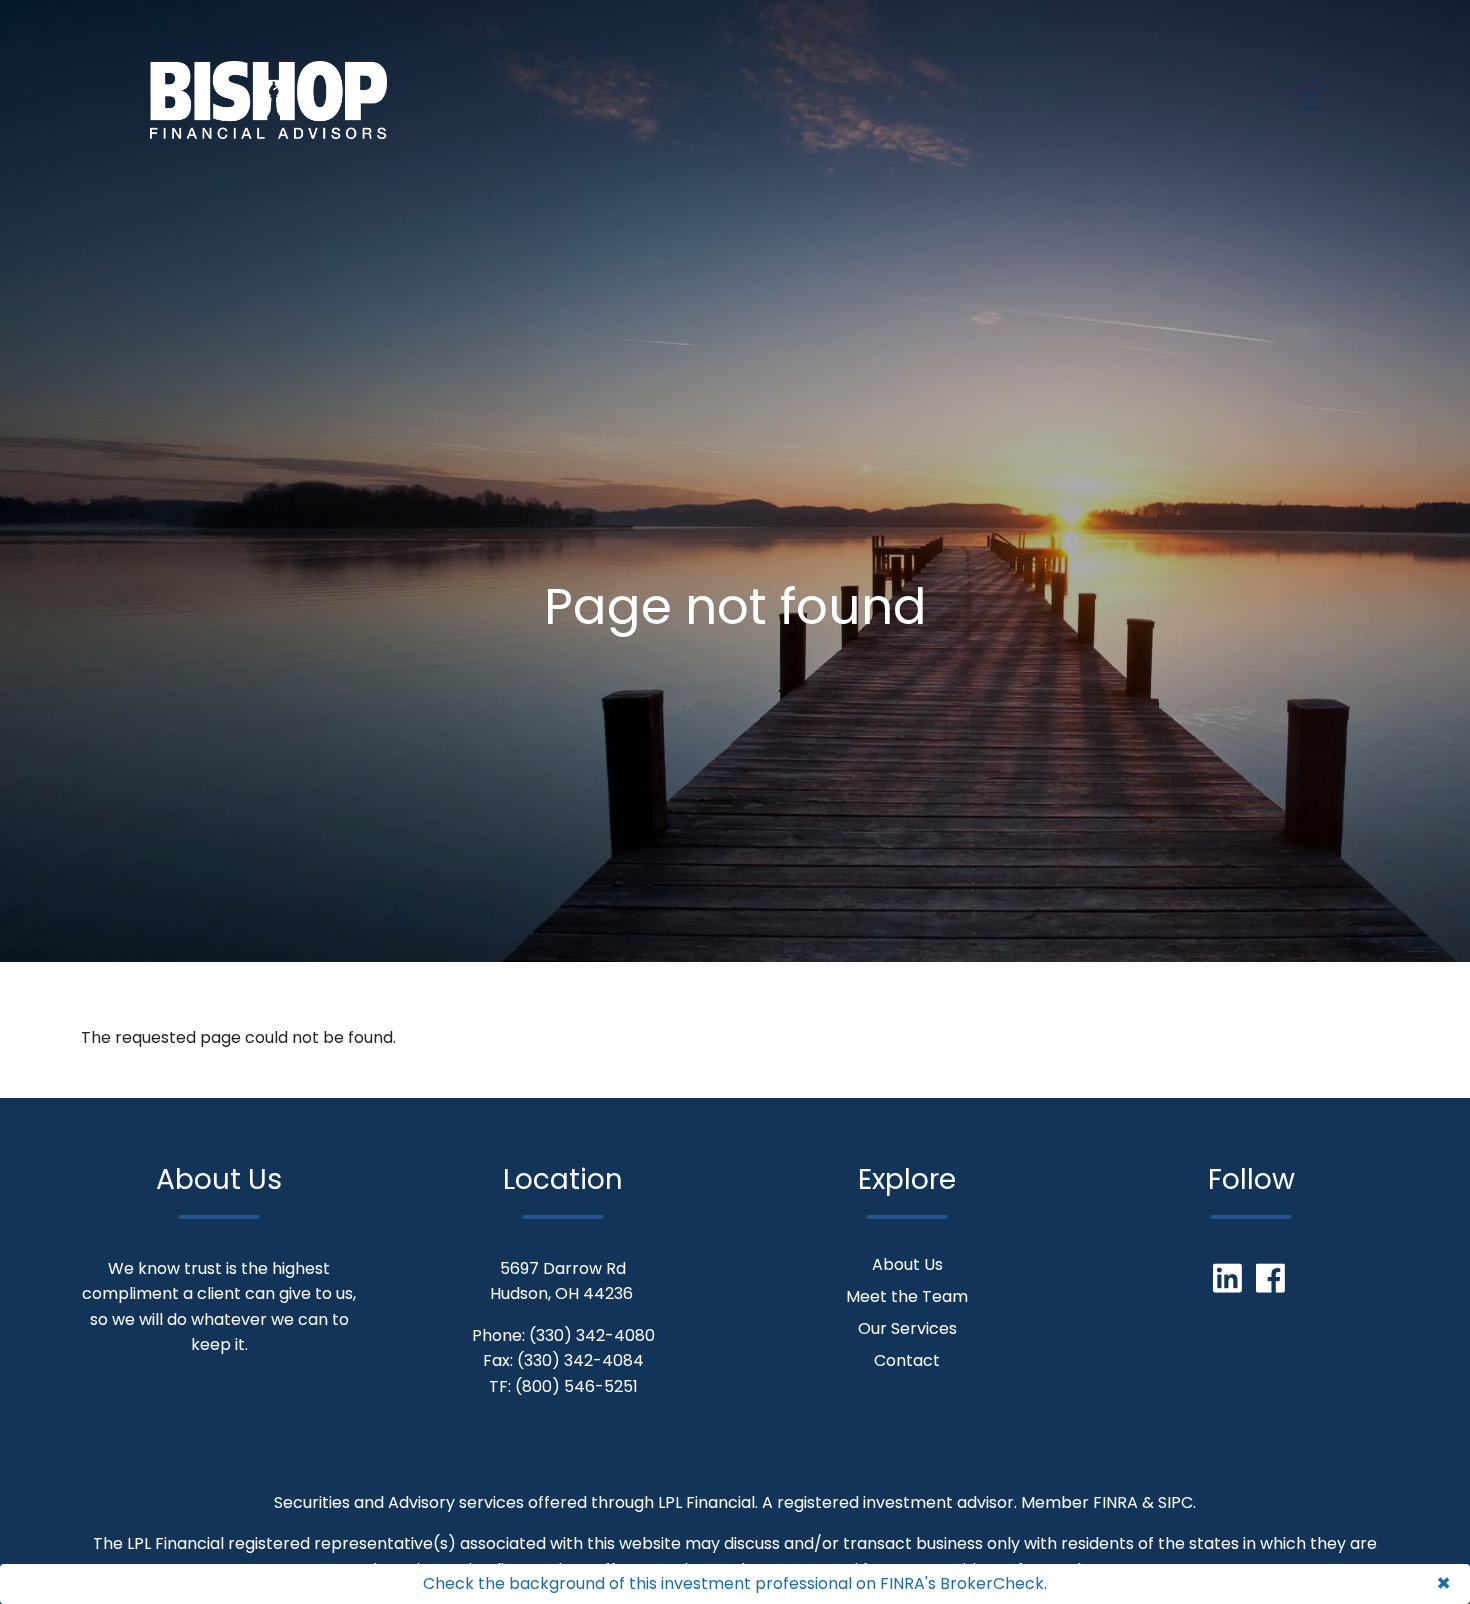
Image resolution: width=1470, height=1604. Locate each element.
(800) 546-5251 (576, 1386)
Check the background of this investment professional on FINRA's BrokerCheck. (735, 1583)
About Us (907, 1264)
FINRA (1115, 1502)
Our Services (907, 1328)
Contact (907, 1360)
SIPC (1175, 1502)
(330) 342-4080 (592, 1335)
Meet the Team (907, 1296)
